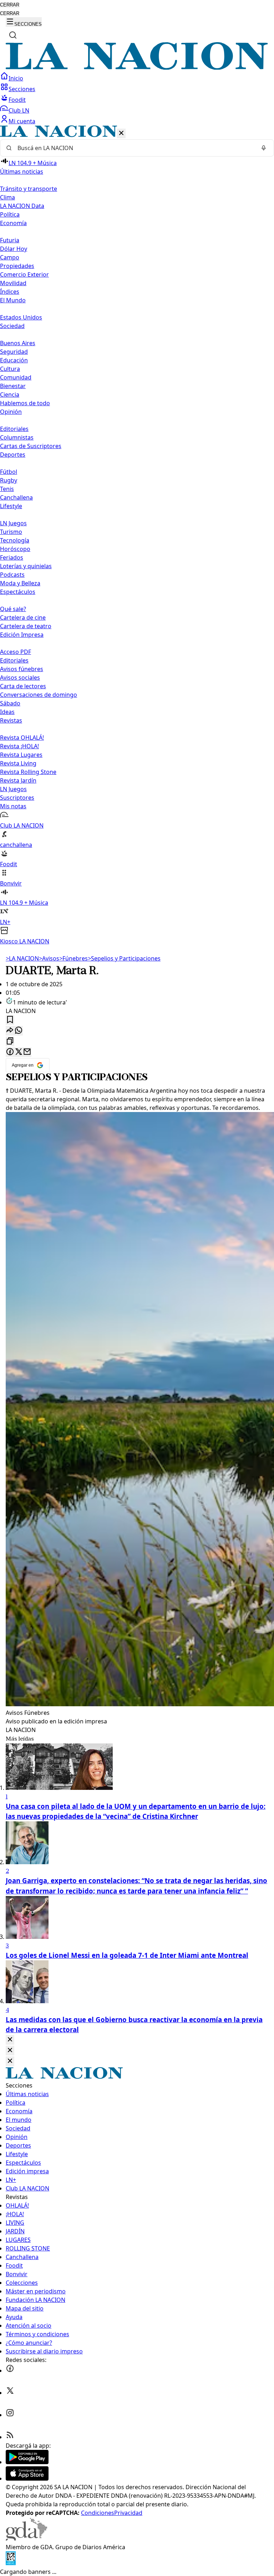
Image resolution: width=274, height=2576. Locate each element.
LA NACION (22, 958)
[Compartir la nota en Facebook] (10, 1052)
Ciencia (10, 394)
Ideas (7, 712)
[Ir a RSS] (10, 2437)
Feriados (12, 557)
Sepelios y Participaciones (124, 958)
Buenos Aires (18, 343)
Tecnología (15, 540)
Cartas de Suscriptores (31, 446)
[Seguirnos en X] (10, 2393)
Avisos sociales (20, 677)
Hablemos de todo (25, 403)
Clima (7, 197)
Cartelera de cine (23, 617)
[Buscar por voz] (264, 148)
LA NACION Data (22, 206)
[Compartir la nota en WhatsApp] (19, 1031)
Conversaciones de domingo (39, 695)
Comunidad (16, 377)
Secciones (22, 89)
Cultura (10, 369)
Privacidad (128, 2513)
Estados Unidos (21, 317)
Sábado (10, 703)
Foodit (17, 100)
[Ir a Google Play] (27, 2462)
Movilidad (13, 283)
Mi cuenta (22, 121)
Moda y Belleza (20, 583)
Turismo (11, 532)
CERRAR (10, 5)
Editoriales (14, 429)
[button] (137, 535)
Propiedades (17, 266)
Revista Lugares (21, 755)
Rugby (9, 480)
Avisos (49, 958)
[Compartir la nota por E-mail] (27, 1052)
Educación (14, 360)
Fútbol (9, 472)
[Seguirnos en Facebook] (10, 2371)
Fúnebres (73, 958)
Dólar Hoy (14, 249)
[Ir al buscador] (13, 35)
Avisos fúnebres (22, 669)
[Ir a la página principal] (137, 68)
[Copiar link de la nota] (10, 1041)
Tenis (7, 489)
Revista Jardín (18, 780)
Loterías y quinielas (26, 566)
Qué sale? (13, 609)
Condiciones (98, 2513)
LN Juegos (13, 523)
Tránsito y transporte (29, 189)
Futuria (10, 240)
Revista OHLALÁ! (22, 738)
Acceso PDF (16, 652)
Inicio (16, 78)
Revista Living (18, 763)
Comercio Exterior (24, 274)
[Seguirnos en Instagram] (10, 2415)
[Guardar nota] (10, 1020)
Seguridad (14, 352)
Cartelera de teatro (26, 626)
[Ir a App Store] (27, 2478)
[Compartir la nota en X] (19, 1052)
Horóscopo (15, 549)
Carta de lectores (23, 686)
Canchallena (16, 497)
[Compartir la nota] (10, 1031)
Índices (10, 292)
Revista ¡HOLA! (19, 746)
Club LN (19, 110)
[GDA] (26, 2538)
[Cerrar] (121, 133)
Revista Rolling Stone (28, 772)
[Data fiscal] (11, 2563)
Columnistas (17, 437)
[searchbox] (134, 148)
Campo (10, 257)
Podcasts (12, 575)
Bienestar (13, 386)
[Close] (10, 2040)
